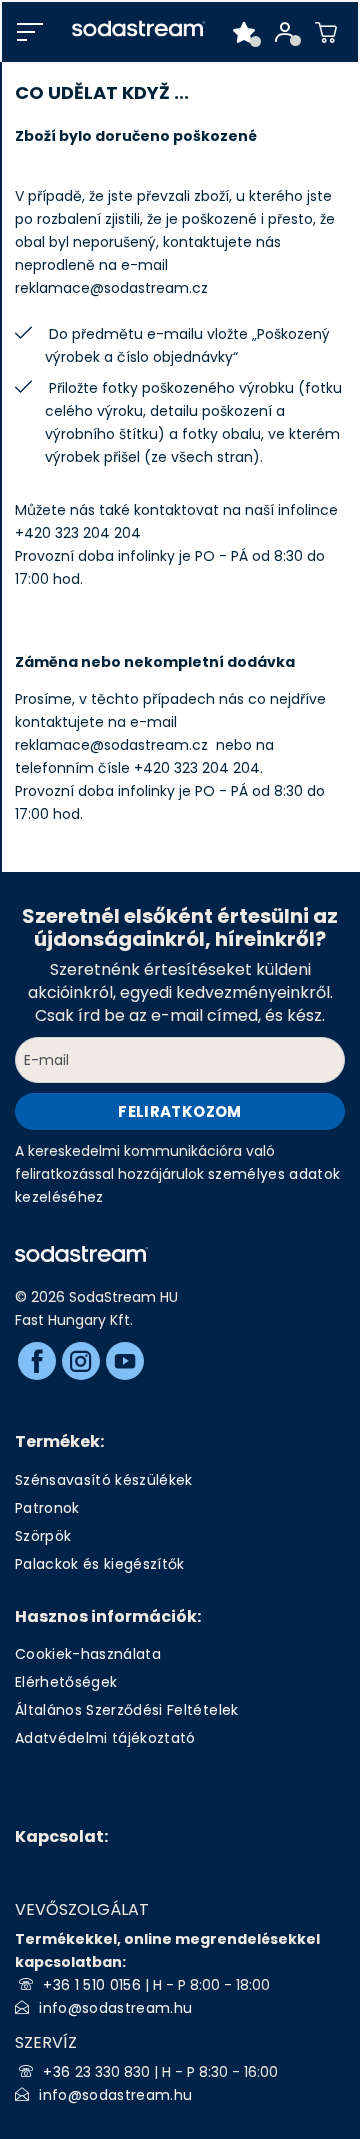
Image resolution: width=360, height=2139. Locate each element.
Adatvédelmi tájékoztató (105, 1738)
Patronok (47, 1508)
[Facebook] (37, 1361)
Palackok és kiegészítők (100, 1564)
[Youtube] (125, 1361)
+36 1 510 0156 (92, 1985)
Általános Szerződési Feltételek (127, 1710)
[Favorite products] (244, 32)
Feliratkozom (179, 1111)
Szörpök (43, 1536)
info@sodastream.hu (115, 2008)
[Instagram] (81, 1361)
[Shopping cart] (326, 32)
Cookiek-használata (88, 1654)
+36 (58, 2072)
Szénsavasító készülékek (104, 1480)
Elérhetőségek (66, 1682)
